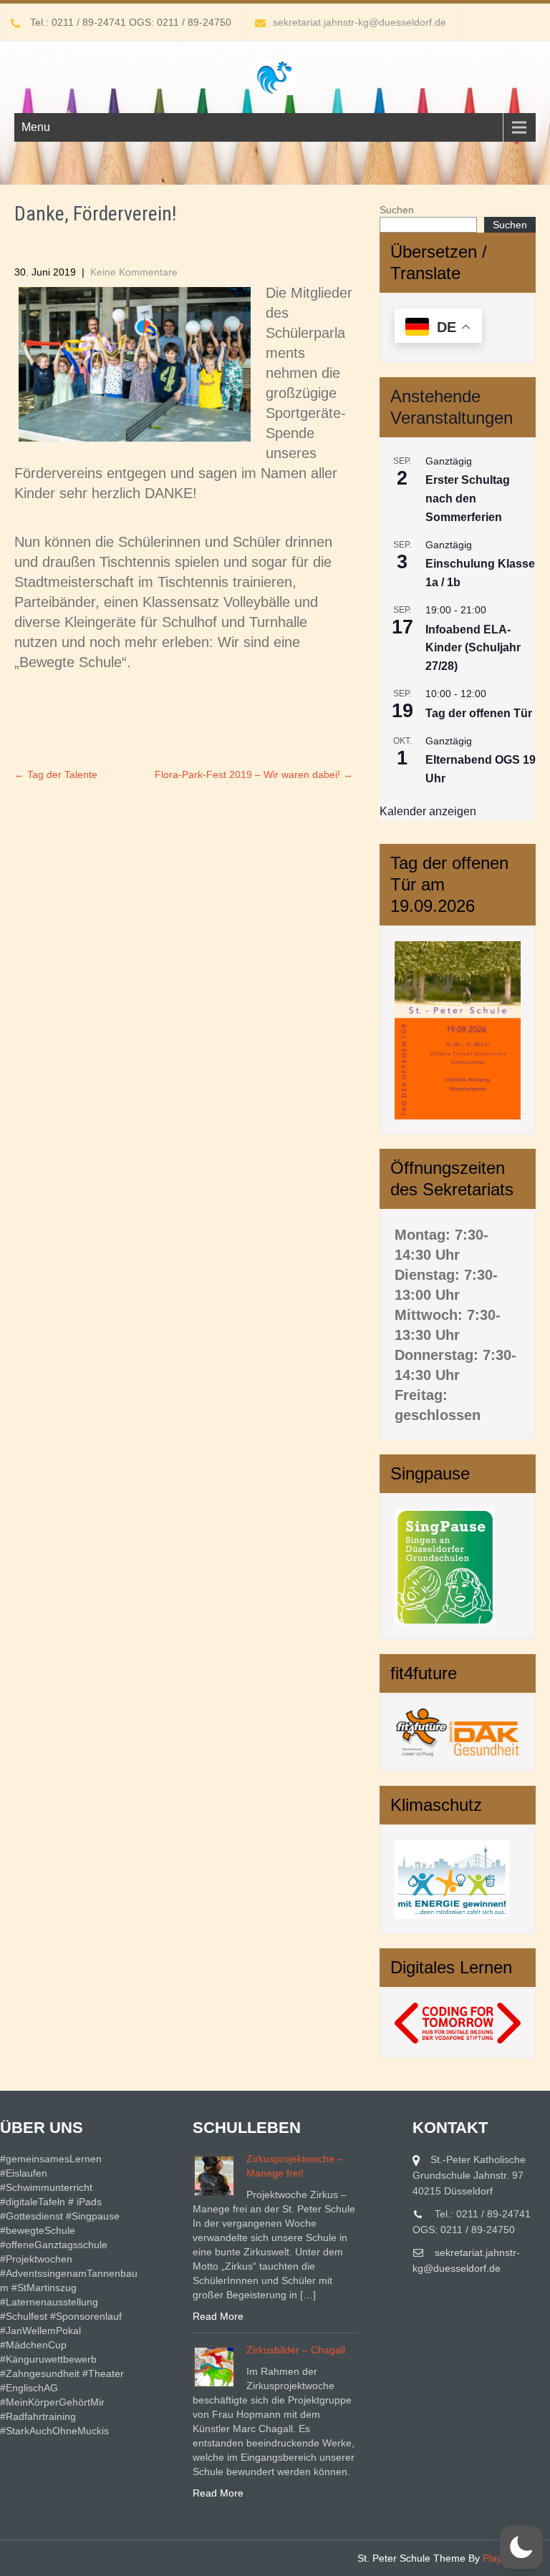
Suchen (397, 210)
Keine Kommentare (134, 272)
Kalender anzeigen (428, 811)
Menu (36, 127)
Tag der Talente (56, 774)
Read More (218, 2316)
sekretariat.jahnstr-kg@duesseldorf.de (360, 22)
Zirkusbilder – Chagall (296, 2350)
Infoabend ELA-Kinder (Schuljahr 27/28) (473, 648)
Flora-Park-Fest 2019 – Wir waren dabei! (254, 774)
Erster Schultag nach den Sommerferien (468, 499)
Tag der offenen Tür (479, 713)
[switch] (521, 2547)
